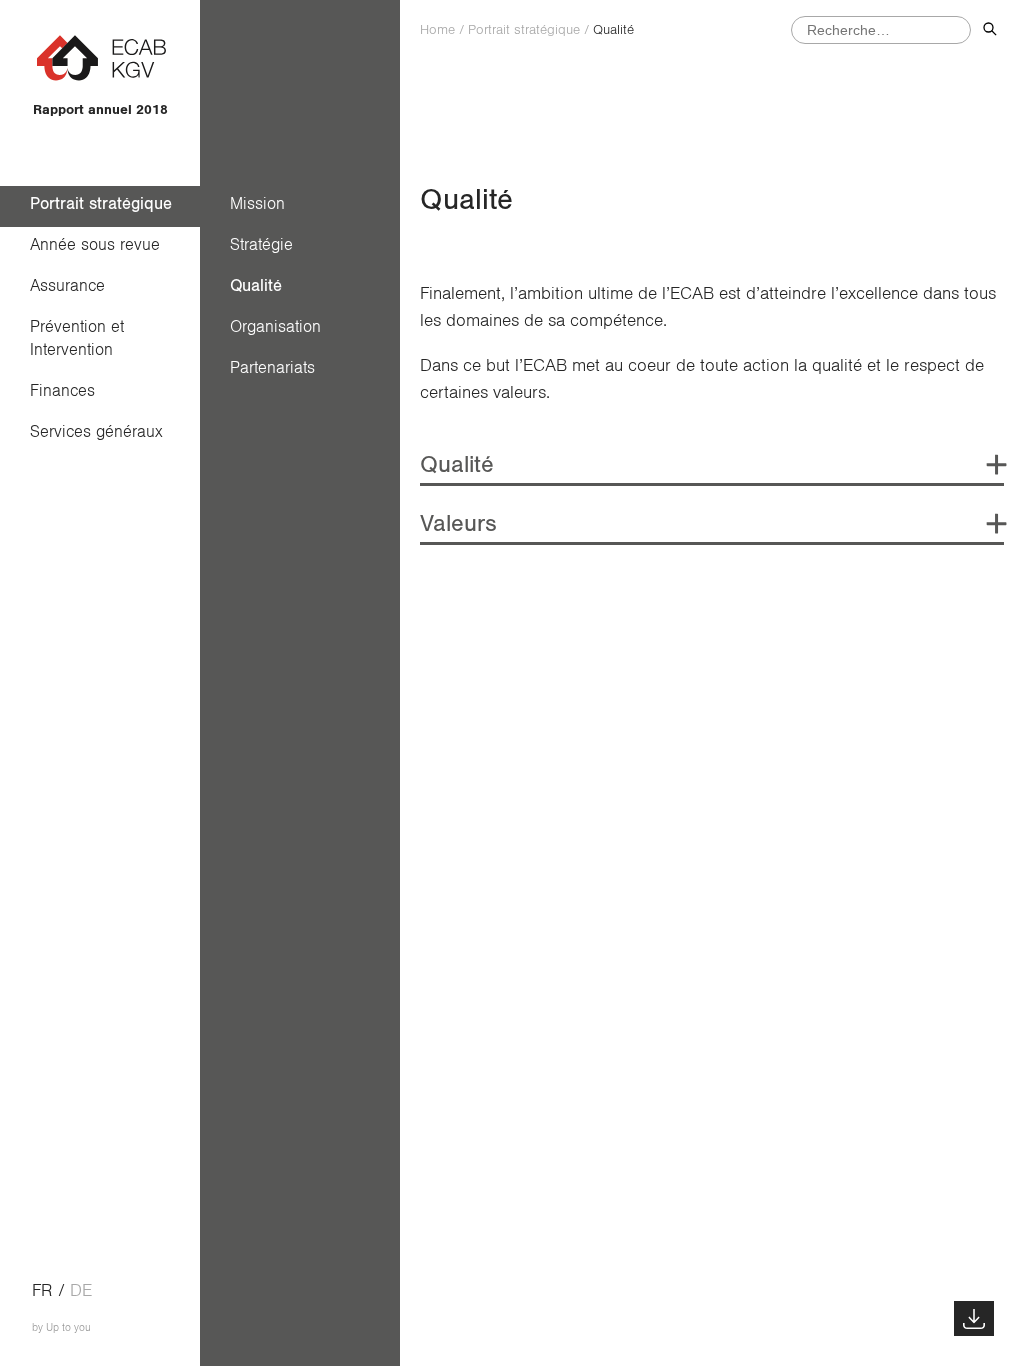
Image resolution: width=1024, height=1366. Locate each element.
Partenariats (272, 367)
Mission (257, 203)
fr (42, 1291)
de (81, 1291)
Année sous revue (95, 244)
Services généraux (96, 431)
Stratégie (261, 244)
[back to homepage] (100, 79)
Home (437, 30)
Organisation (275, 326)
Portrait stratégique (101, 203)
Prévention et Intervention (82, 338)
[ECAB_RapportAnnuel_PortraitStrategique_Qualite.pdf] (974, 1318)
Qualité (256, 285)
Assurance (67, 285)
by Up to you (61, 1327)
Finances (62, 390)
